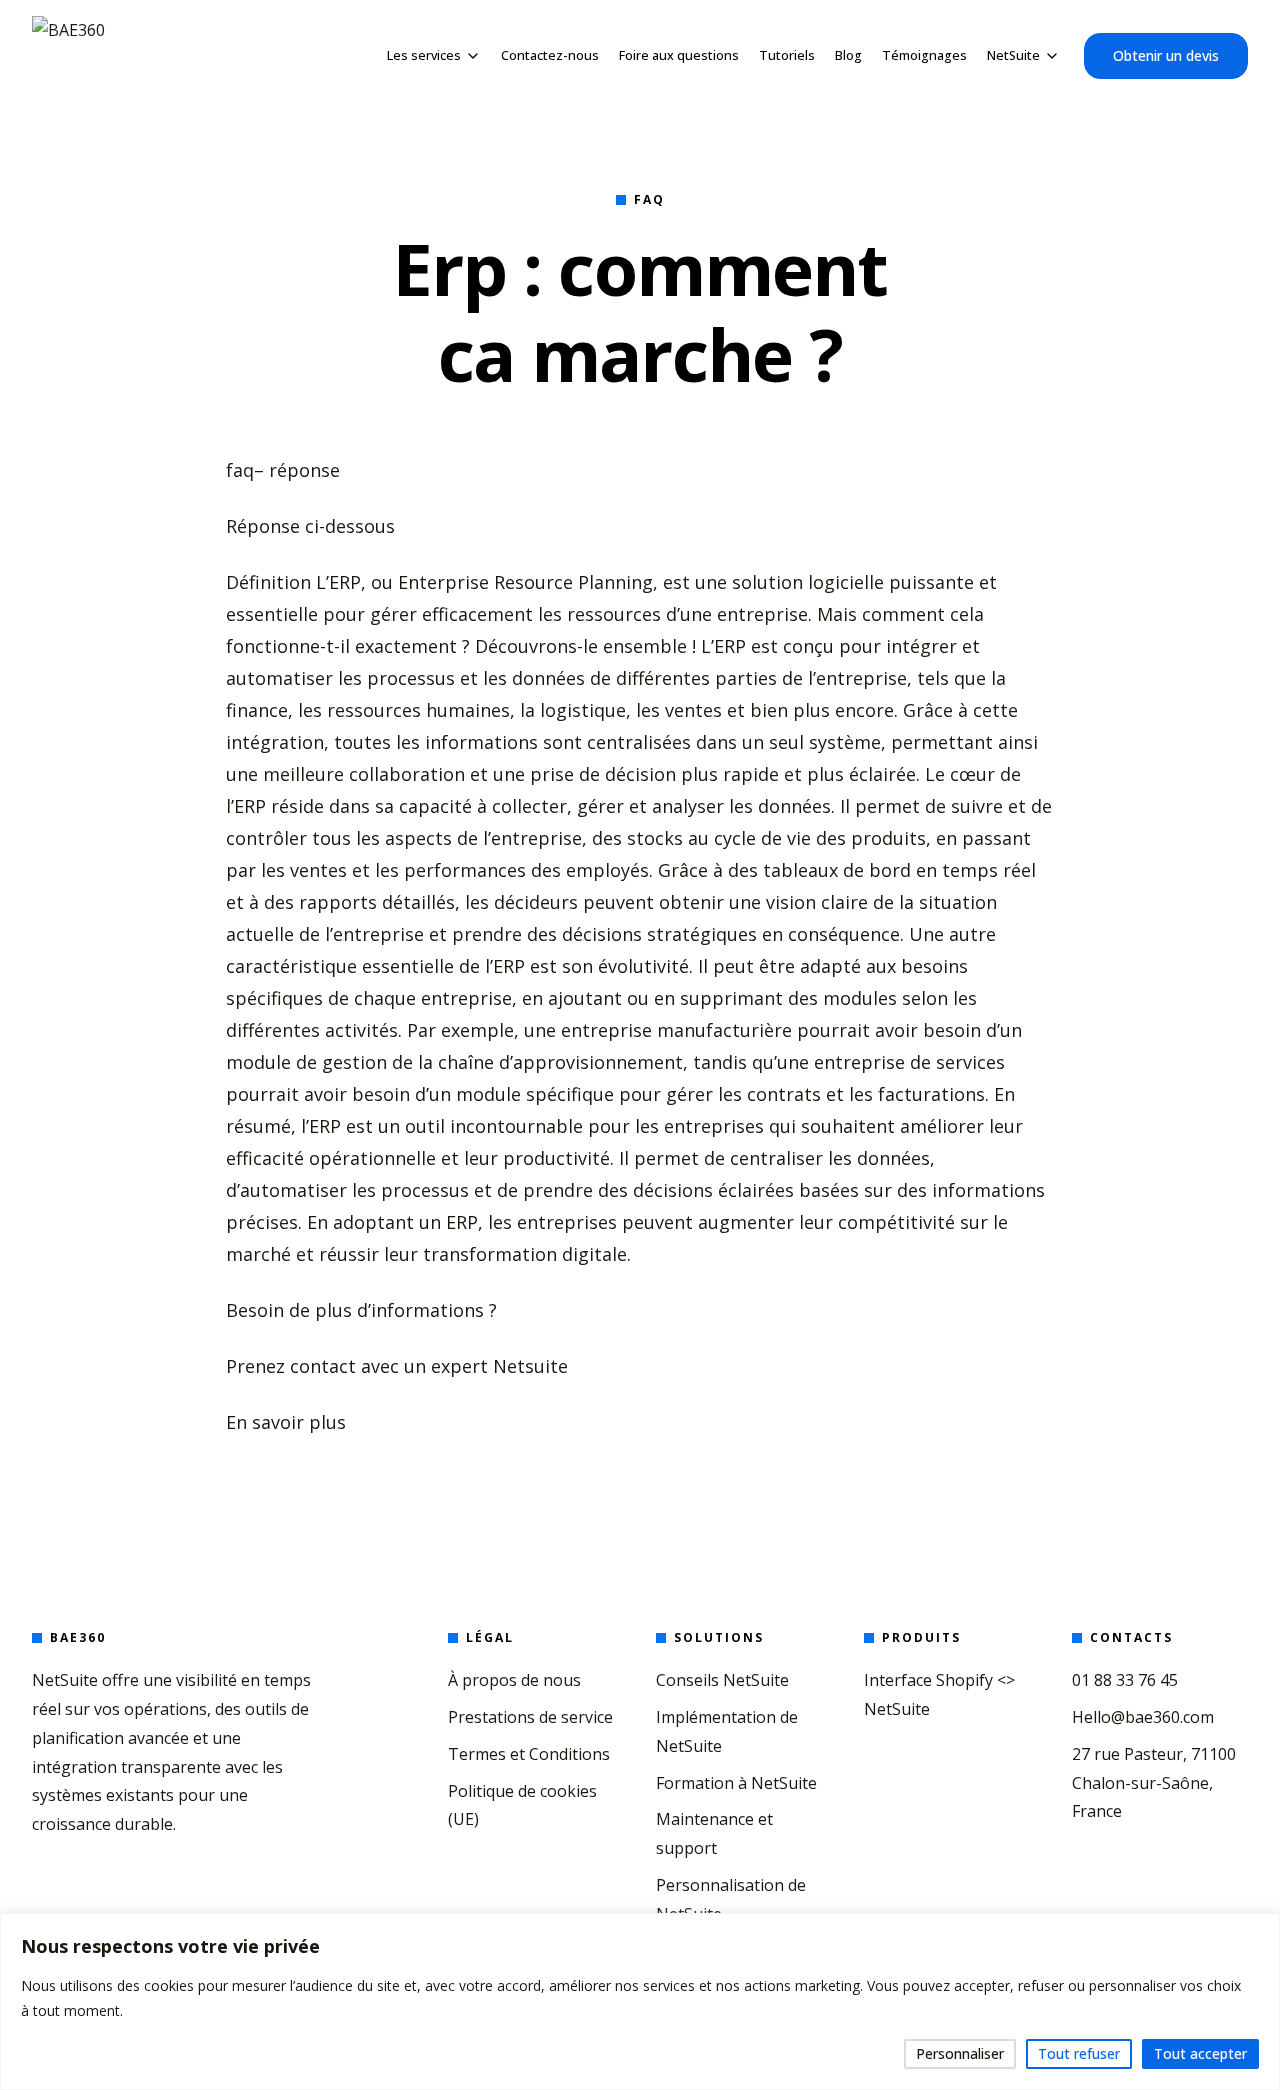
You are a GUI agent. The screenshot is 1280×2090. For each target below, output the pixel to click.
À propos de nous (514, 1680)
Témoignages (924, 55)
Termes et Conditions (529, 1754)
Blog (848, 55)
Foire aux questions (679, 55)
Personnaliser (960, 2053)
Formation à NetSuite (736, 1783)
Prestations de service (530, 1717)
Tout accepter (1200, 2053)
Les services (424, 55)
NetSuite (1013, 55)
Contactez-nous (550, 55)
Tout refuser (1079, 2053)
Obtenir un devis (1166, 55)
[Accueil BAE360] (68, 56)
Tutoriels (787, 55)
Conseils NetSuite (722, 1680)
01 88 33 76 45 (1125, 1680)
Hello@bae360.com (1143, 1717)
